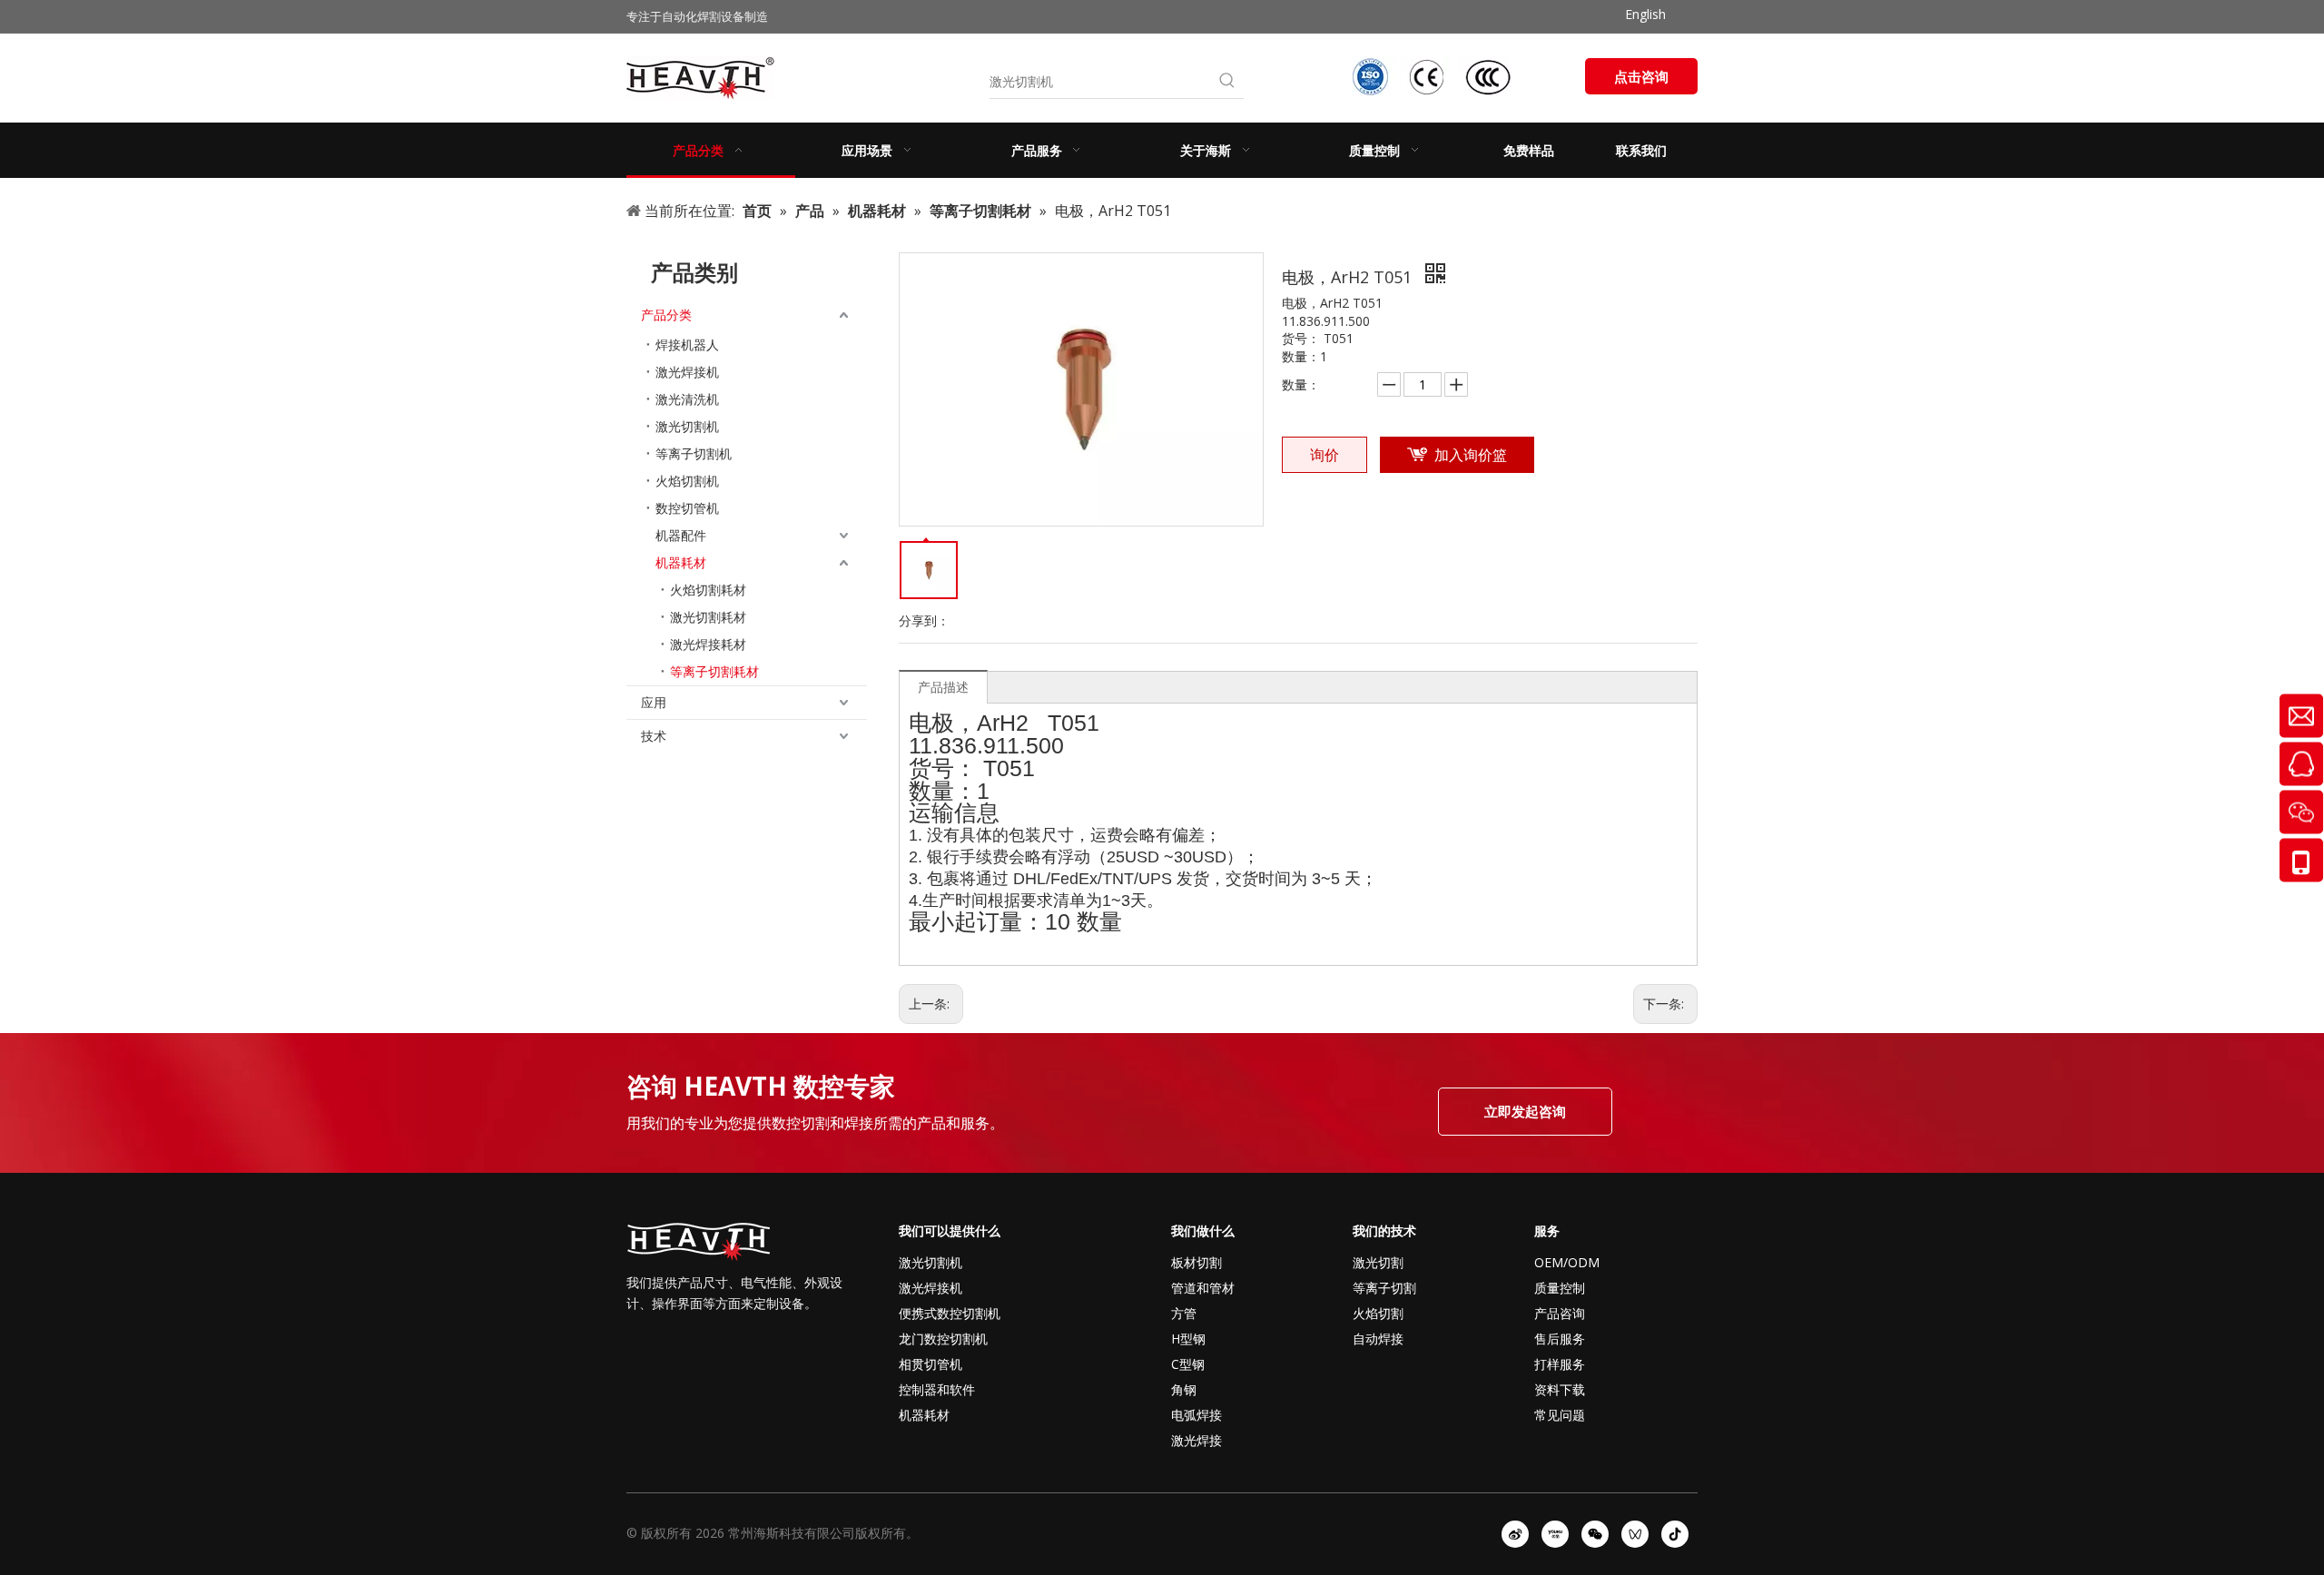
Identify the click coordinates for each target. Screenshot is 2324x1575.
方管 (1184, 1313)
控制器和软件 (937, 1389)
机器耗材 (681, 562)
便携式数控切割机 (950, 1313)
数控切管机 (687, 508)
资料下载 (1560, 1389)
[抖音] (1675, 1534)
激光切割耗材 (708, 617)
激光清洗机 (687, 399)
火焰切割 (1378, 1313)
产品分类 (666, 315)
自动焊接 (1378, 1339)
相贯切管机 (931, 1364)
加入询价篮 (1471, 455)
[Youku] (1555, 1534)
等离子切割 (1384, 1288)
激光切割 (1378, 1262)
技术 (654, 736)
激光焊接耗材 (708, 644)
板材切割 (1196, 1262)
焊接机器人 (687, 345)
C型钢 (1188, 1364)
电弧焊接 (1196, 1415)
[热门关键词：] (1227, 82)
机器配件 (681, 535)
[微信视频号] (1635, 1534)
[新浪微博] (1515, 1534)
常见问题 (1560, 1415)
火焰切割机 (687, 481)
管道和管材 (1203, 1288)
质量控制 (1560, 1288)
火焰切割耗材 (708, 590)
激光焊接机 (687, 372)
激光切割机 (687, 426)
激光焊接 (1196, 1440)
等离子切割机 (694, 453)
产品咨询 (1560, 1313)
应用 (654, 702)
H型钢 (1188, 1339)
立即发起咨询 (1525, 1111)
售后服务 (1560, 1339)
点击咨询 (1641, 76)
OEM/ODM (1567, 1262)
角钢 (1184, 1389)
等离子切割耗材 (714, 671)
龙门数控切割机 (943, 1339)
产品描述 (943, 687)
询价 (1324, 455)
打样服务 (1560, 1364)
